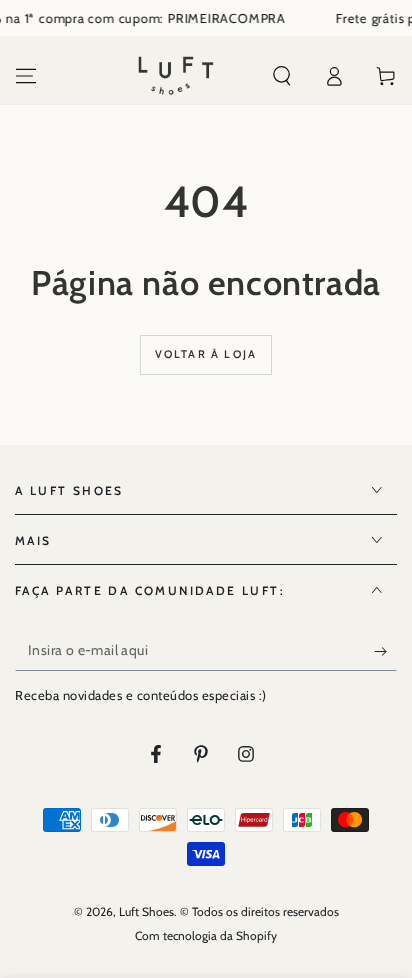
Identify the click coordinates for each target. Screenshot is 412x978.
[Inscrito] (385, 651)
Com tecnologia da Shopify (206, 935)
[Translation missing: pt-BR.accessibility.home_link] (175, 76)
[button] (282, 76)
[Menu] (26, 76)
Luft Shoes (146, 911)
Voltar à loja (206, 354)
